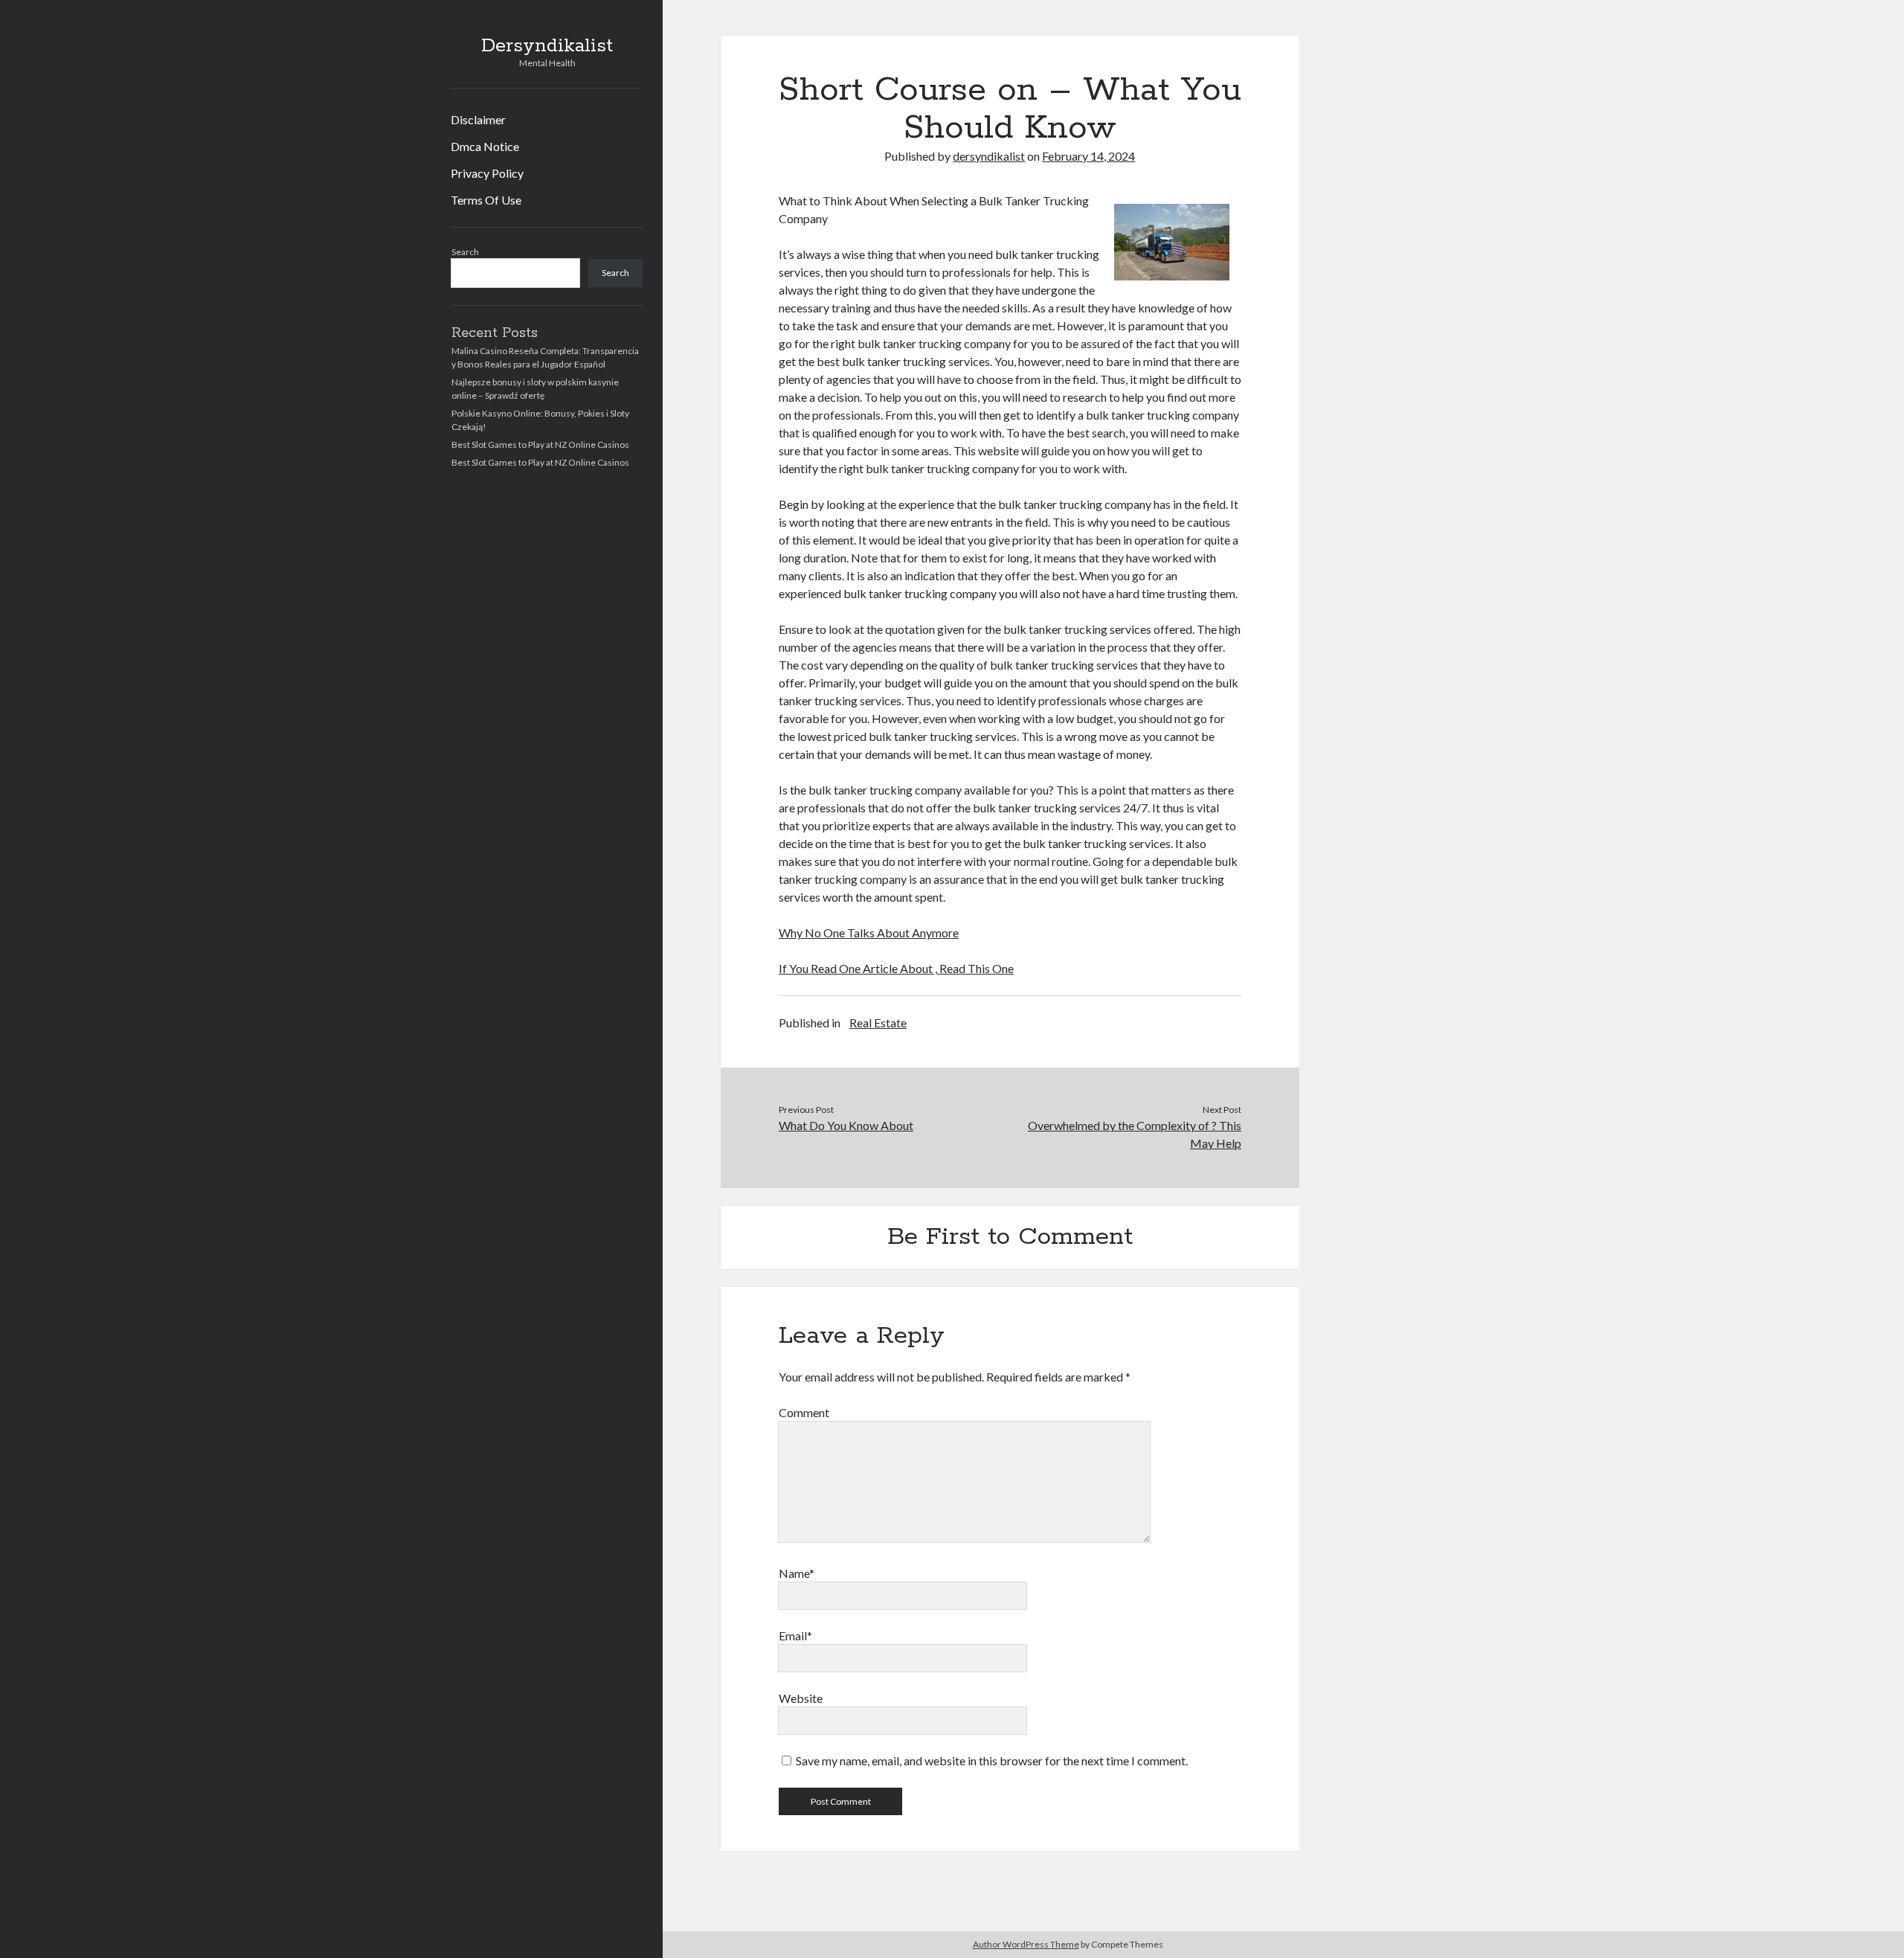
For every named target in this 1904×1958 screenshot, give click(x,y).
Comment (804, 1412)
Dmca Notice (485, 146)
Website (801, 1698)
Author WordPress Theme (1026, 1944)
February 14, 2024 (1088, 156)
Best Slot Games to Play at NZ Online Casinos (540, 444)
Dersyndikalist (547, 46)
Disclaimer (478, 119)
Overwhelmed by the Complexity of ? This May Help (1135, 1134)
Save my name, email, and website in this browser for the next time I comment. (992, 1760)
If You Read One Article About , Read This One (896, 968)
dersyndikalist (989, 156)
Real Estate (878, 1023)
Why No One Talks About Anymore (869, 933)
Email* (795, 1636)
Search (465, 252)
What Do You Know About (846, 1125)
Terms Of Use (486, 200)
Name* (797, 1573)
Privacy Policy (487, 173)
